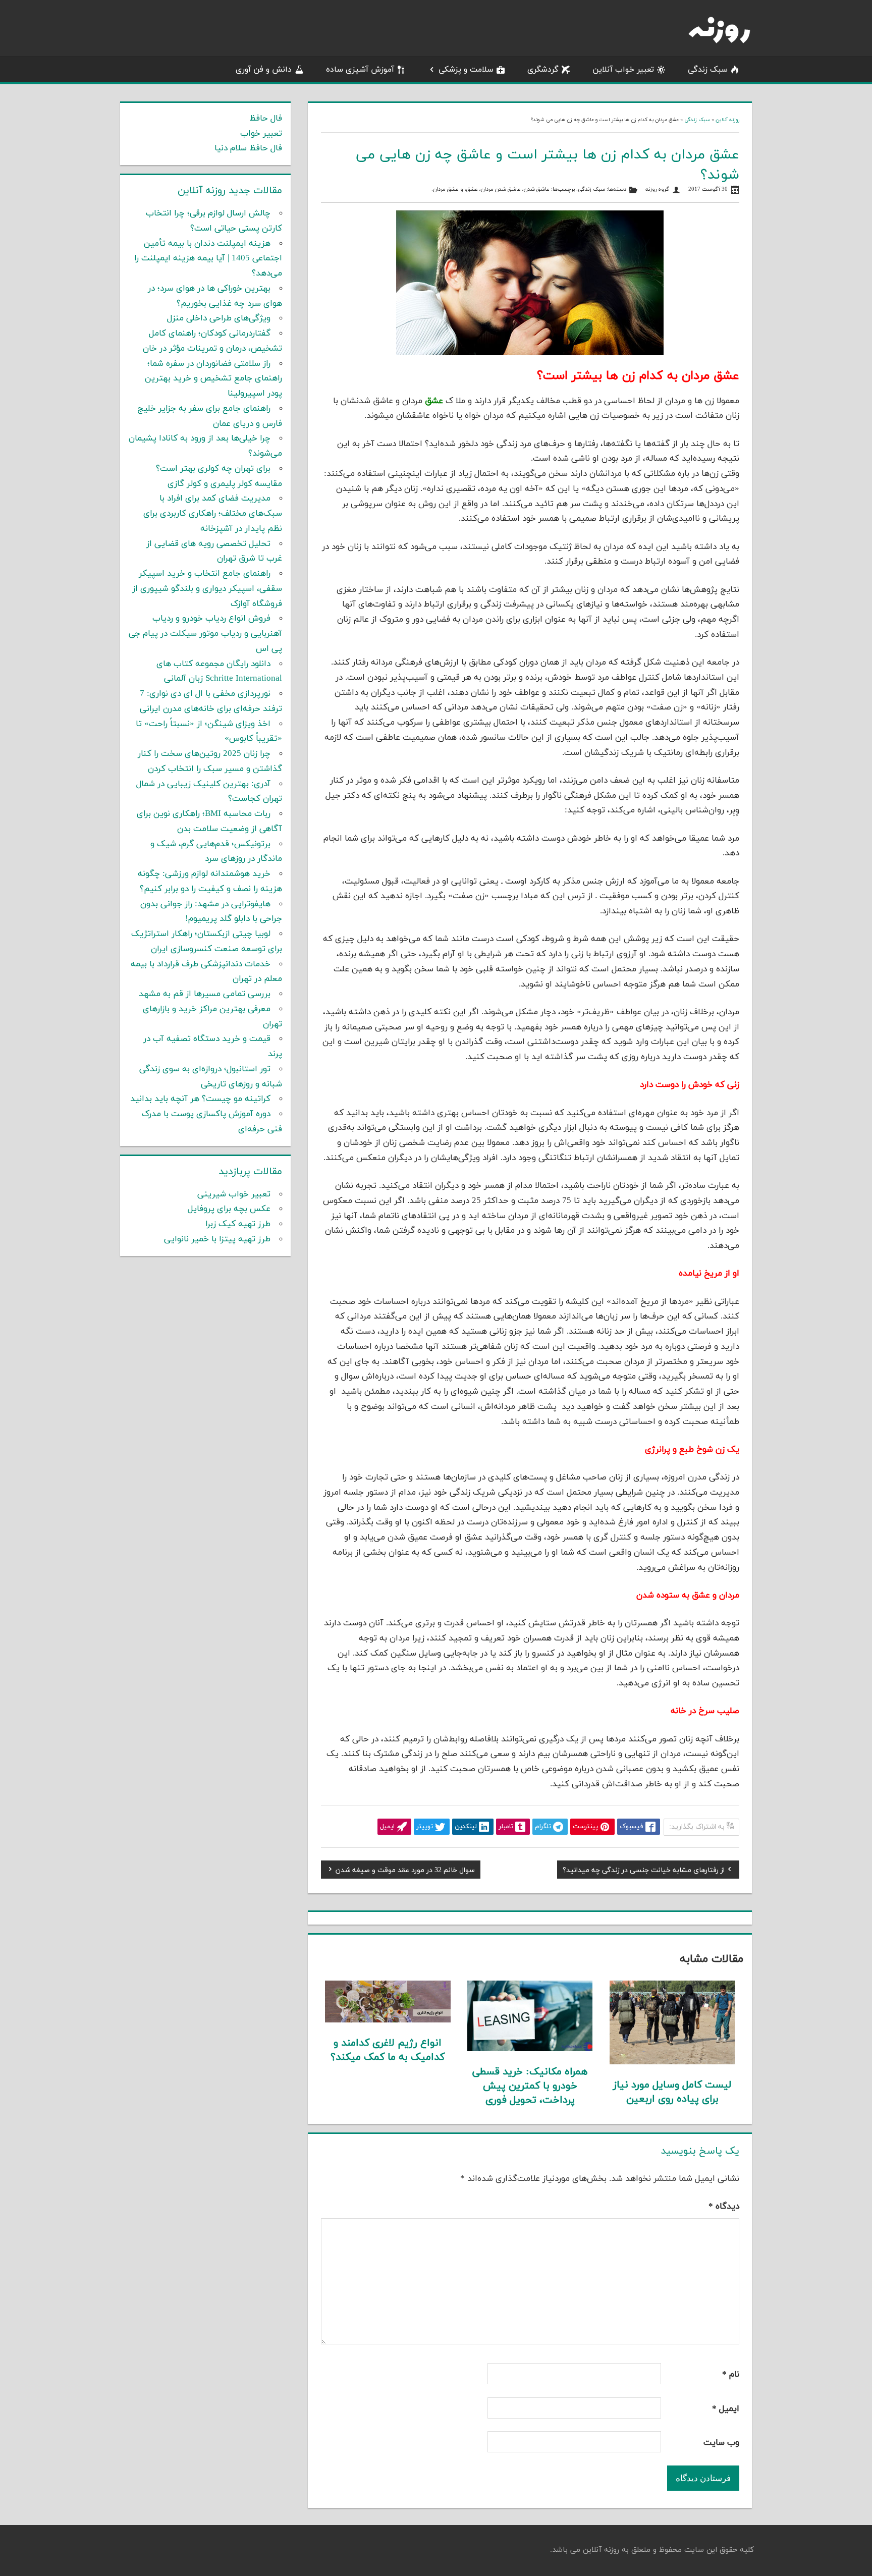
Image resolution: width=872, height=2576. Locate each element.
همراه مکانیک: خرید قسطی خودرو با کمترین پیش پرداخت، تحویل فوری (530, 2086)
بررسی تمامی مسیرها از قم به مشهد (205, 994)
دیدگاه (724, 2207)
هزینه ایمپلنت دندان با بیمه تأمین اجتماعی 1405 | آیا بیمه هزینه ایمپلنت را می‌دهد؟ (208, 259)
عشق (472, 189)
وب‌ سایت (721, 2443)
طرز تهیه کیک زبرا (238, 1224)
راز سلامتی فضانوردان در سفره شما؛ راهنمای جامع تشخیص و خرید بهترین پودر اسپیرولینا (213, 379)
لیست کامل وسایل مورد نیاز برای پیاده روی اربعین (672, 2092)
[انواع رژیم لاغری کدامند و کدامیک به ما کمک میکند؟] (388, 2020)
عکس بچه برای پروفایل (229, 1209)
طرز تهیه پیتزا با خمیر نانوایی (217, 1239)
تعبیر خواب (261, 134)
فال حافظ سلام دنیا (248, 148)
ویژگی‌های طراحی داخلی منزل (219, 318)
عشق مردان (446, 189)
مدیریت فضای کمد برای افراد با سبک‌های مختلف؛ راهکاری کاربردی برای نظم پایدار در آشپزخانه (213, 514)
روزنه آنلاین (727, 120)
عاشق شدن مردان (501, 189)
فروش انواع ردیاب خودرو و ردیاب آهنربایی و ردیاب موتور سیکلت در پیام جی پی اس (205, 634)
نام (731, 2375)
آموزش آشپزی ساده (360, 70)
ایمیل (726, 2409)
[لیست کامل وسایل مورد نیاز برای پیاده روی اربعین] (672, 2062)
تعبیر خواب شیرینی (234, 1194)
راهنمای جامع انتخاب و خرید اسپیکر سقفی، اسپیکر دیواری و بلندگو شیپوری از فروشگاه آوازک (207, 589)
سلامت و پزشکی (466, 70)
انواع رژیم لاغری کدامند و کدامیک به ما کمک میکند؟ (388, 2050)
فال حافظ (266, 119)
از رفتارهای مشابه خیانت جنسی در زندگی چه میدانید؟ (644, 1871)
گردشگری (543, 70)
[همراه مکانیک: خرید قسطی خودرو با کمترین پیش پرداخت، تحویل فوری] (530, 2049)
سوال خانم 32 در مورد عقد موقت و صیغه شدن (405, 1871)
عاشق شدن (537, 189)
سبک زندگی (708, 70)
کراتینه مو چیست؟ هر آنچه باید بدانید (200, 1099)
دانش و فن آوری (264, 70)
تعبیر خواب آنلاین (623, 70)
